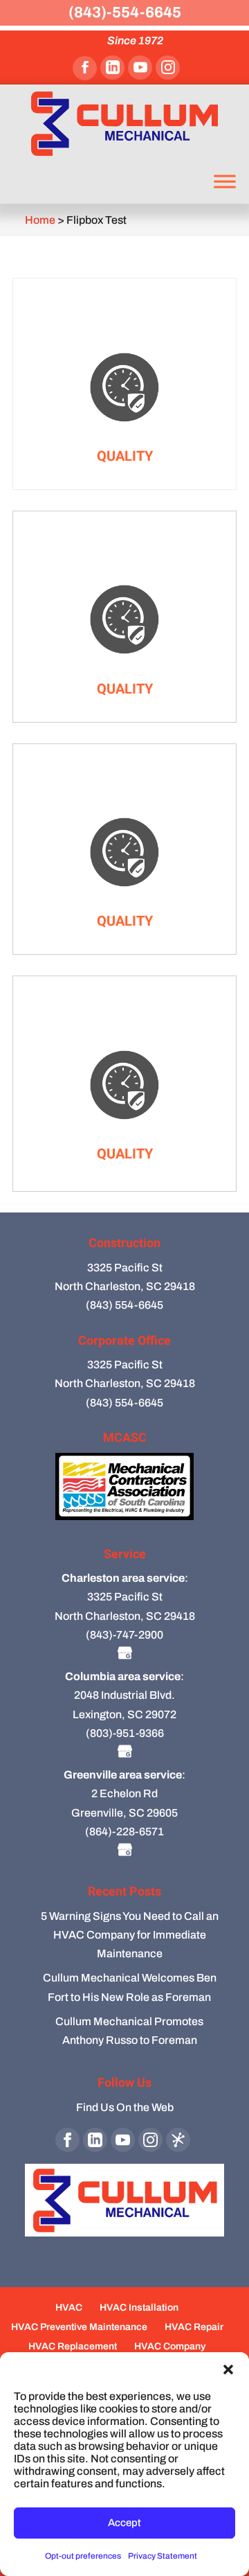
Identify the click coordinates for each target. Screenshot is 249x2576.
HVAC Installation (139, 2308)
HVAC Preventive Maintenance (79, 2327)
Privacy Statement (163, 2556)
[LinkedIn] (112, 68)
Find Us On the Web (125, 2107)
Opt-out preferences (83, 2556)
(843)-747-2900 (124, 1635)
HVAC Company (170, 2346)
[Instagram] (168, 68)
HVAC (69, 2308)
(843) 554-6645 (124, 1305)
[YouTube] (140, 68)
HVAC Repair (194, 2327)
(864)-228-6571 (124, 1832)
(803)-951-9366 (125, 1733)
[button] (228, 2370)
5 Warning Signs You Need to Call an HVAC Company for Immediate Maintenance (130, 1935)
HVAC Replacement (73, 2346)
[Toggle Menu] (225, 181)
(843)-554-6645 (125, 12)
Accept (124, 2523)
